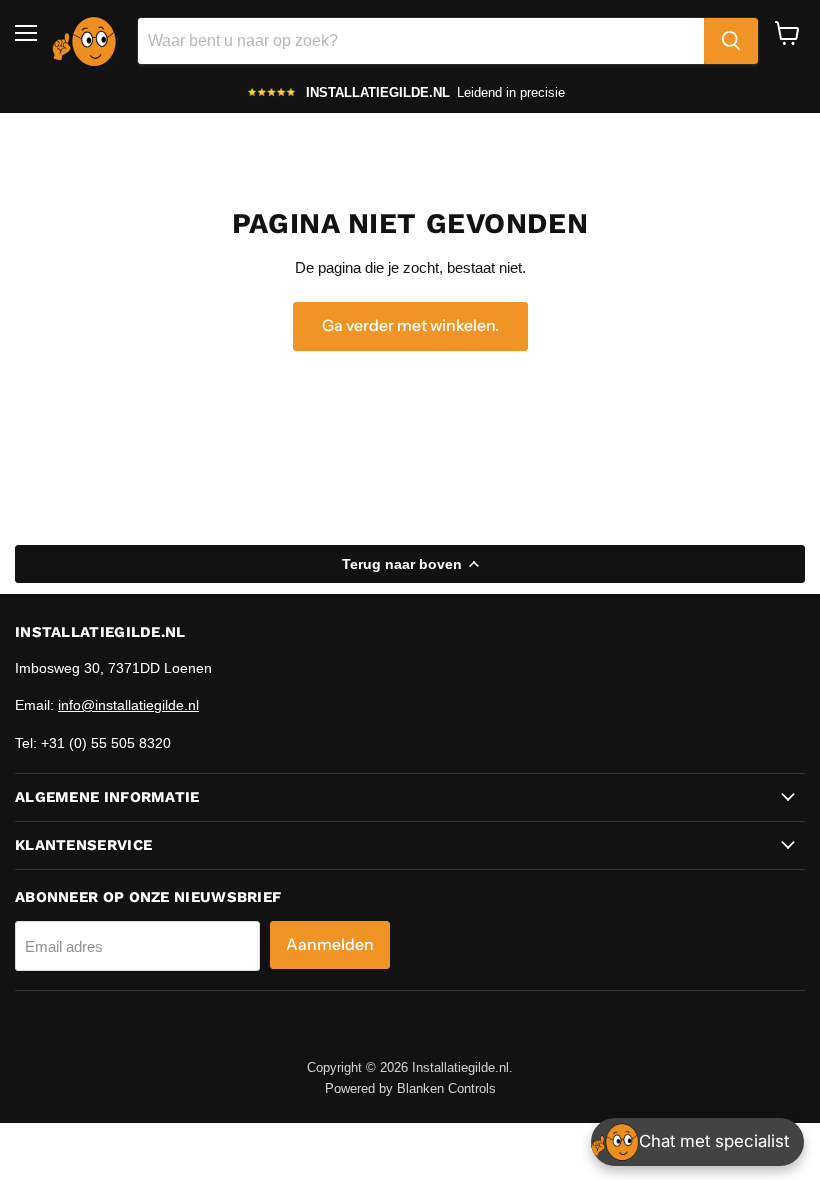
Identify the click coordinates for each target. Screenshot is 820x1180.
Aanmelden (330, 944)
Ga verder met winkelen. (410, 325)
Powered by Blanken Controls (410, 1088)
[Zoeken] (731, 41)
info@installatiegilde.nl (128, 705)
